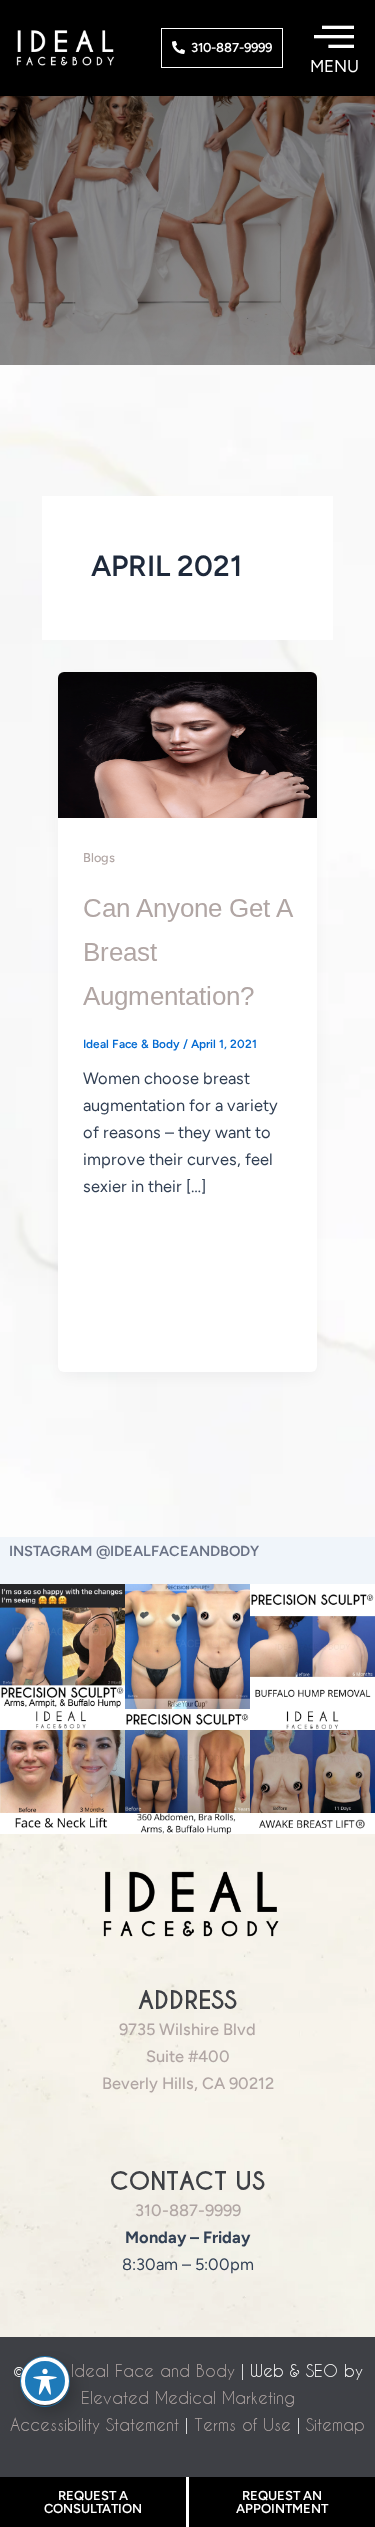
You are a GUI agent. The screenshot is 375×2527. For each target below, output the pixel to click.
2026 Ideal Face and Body (130, 2370)
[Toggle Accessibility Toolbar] (45, 2381)
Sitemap (335, 2424)
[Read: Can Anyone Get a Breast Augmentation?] (187, 743)
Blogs (99, 857)
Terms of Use (242, 2424)
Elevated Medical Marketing (188, 2397)
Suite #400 (188, 2056)
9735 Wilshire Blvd (187, 2029)
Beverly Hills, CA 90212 (188, 2083)
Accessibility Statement (94, 2424)
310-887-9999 (188, 2210)
